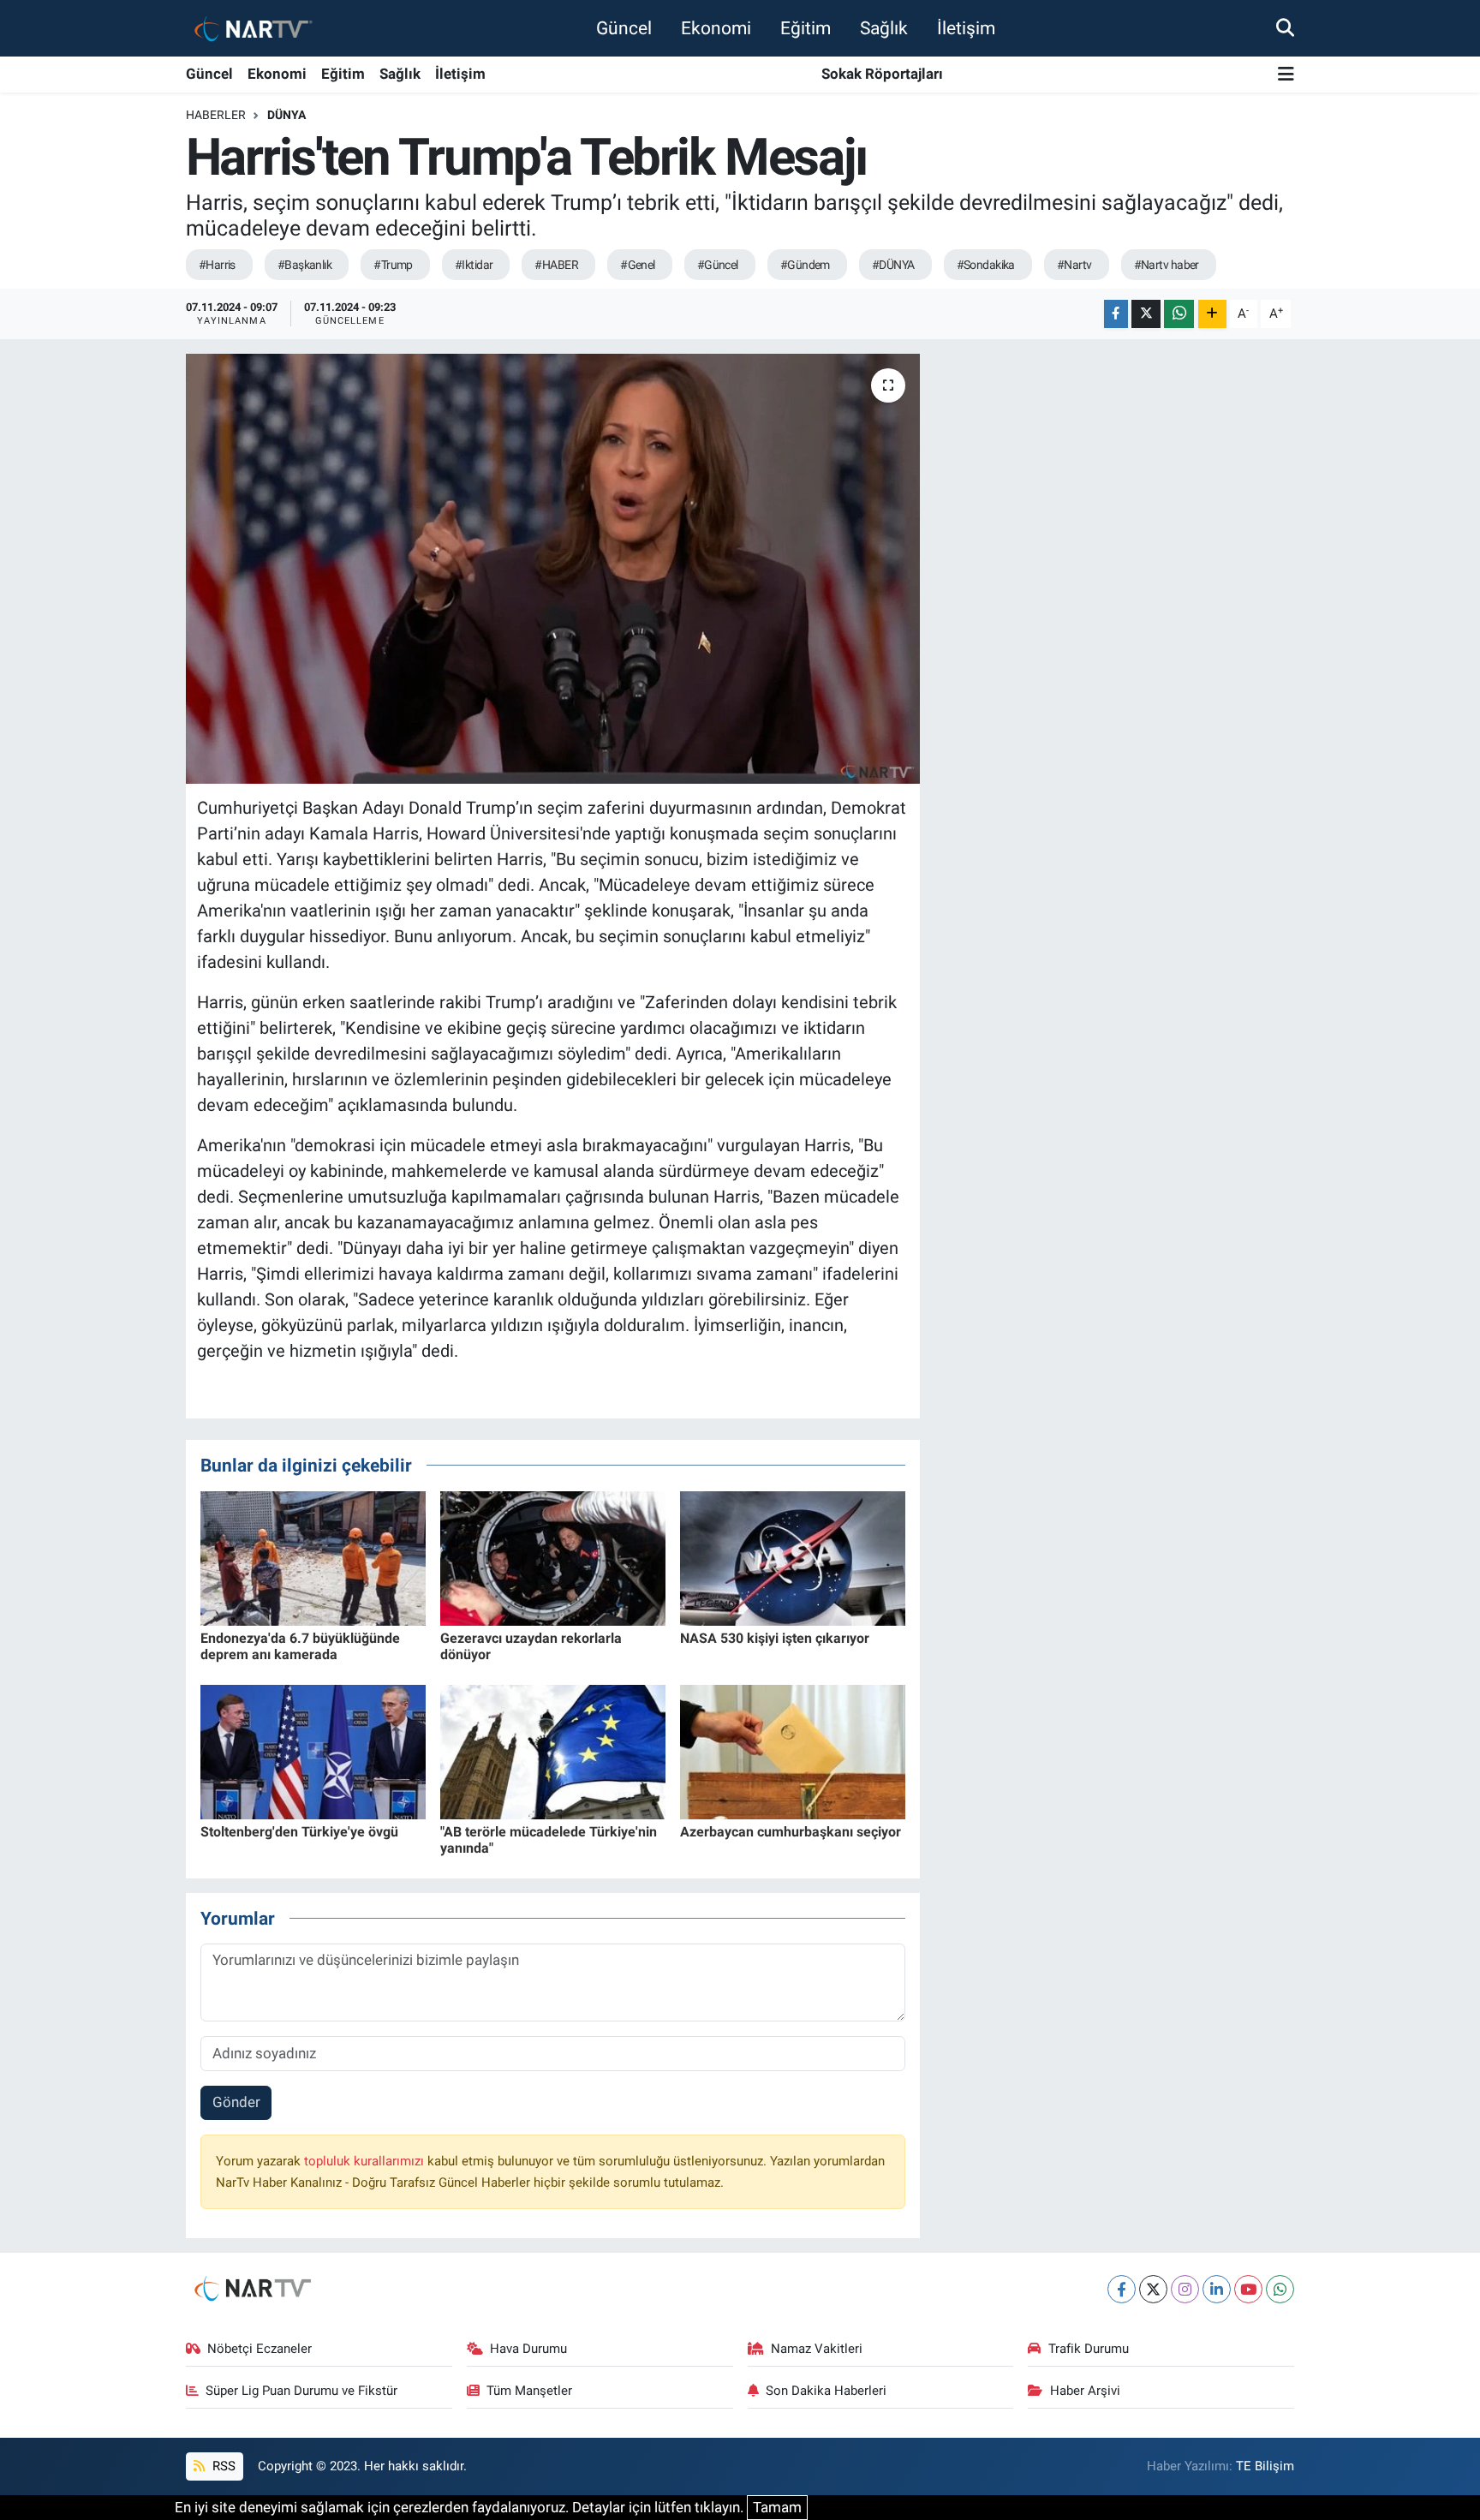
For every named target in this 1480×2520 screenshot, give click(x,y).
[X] (1153, 2289)
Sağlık (884, 28)
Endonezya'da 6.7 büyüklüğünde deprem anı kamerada (300, 1646)
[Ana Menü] (1286, 75)
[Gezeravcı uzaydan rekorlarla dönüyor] (553, 1557)
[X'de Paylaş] (1146, 314)
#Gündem (805, 265)
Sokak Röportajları (882, 74)
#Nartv (1074, 265)
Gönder (236, 2102)
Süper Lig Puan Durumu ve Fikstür (301, 2391)
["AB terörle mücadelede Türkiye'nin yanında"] (553, 1751)
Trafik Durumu (1089, 2349)
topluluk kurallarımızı (366, 2161)
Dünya (286, 115)
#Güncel (718, 265)
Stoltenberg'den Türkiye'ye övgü (299, 1832)
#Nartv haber (1167, 265)
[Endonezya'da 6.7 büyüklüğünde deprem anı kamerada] (313, 1557)
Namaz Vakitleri (817, 2349)
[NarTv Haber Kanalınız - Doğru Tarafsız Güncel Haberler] (250, 28)
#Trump (393, 265)
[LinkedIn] (1217, 2289)
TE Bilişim (1265, 2466)
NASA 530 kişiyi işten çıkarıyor (775, 1638)
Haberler (216, 115)
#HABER (556, 265)
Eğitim (806, 28)
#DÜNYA (893, 265)
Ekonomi (716, 28)
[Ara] (1285, 27)
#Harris (217, 265)
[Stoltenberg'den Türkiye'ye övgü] (313, 1751)
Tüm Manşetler (529, 2391)
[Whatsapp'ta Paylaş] (1179, 314)
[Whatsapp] (1280, 2289)
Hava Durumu (528, 2349)
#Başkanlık (304, 265)
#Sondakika (986, 265)
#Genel (638, 265)
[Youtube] (1248, 2289)
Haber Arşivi (1085, 2391)
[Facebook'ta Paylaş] (1116, 314)
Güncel (624, 28)
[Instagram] (1185, 2289)
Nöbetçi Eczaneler (260, 2349)
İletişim (966, 28)
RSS (222, 2466)
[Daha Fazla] (1212, 314)
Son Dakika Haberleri (826, 2391)
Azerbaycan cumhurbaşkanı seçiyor (791, 1832)
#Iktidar (474, 265)
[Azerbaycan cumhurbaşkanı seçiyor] (793, 1751)
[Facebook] (1122, 2289)
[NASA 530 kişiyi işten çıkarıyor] (793, 1557)
